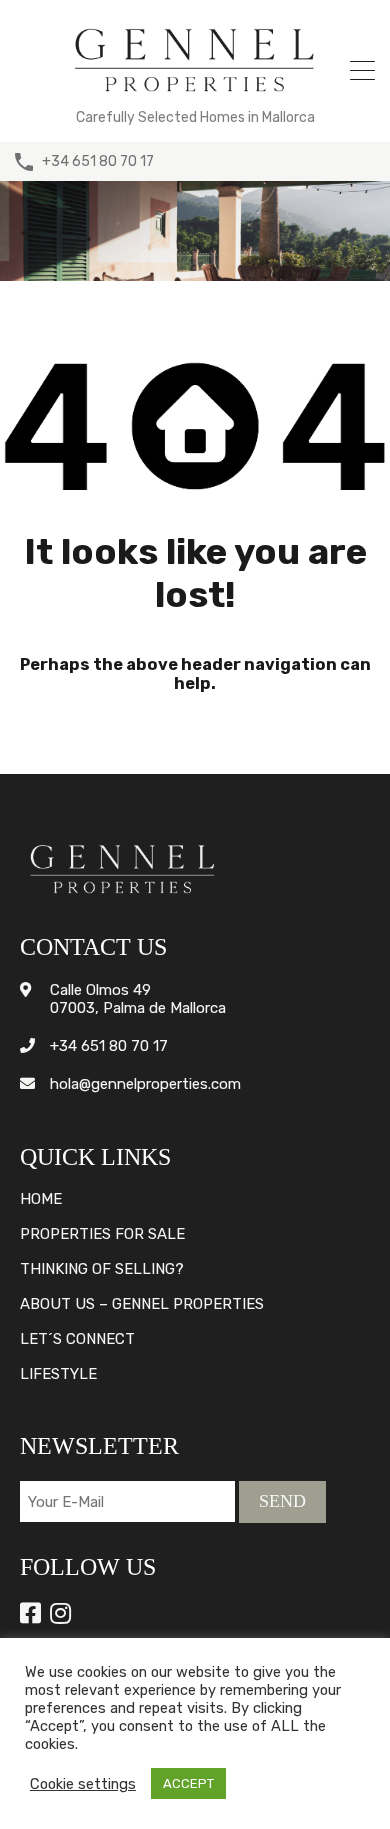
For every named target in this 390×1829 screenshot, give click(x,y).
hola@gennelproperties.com (145, 1084)
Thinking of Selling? (102, 1269)
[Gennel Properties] (195, 96)
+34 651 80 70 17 (98, 162)
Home (41, 1199)
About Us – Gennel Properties (142, 1304)
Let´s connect (77, 1339)
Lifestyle (58, 1374)
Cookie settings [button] (83, 1784)
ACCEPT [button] (188, 1783)
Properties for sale (102, 1234)
